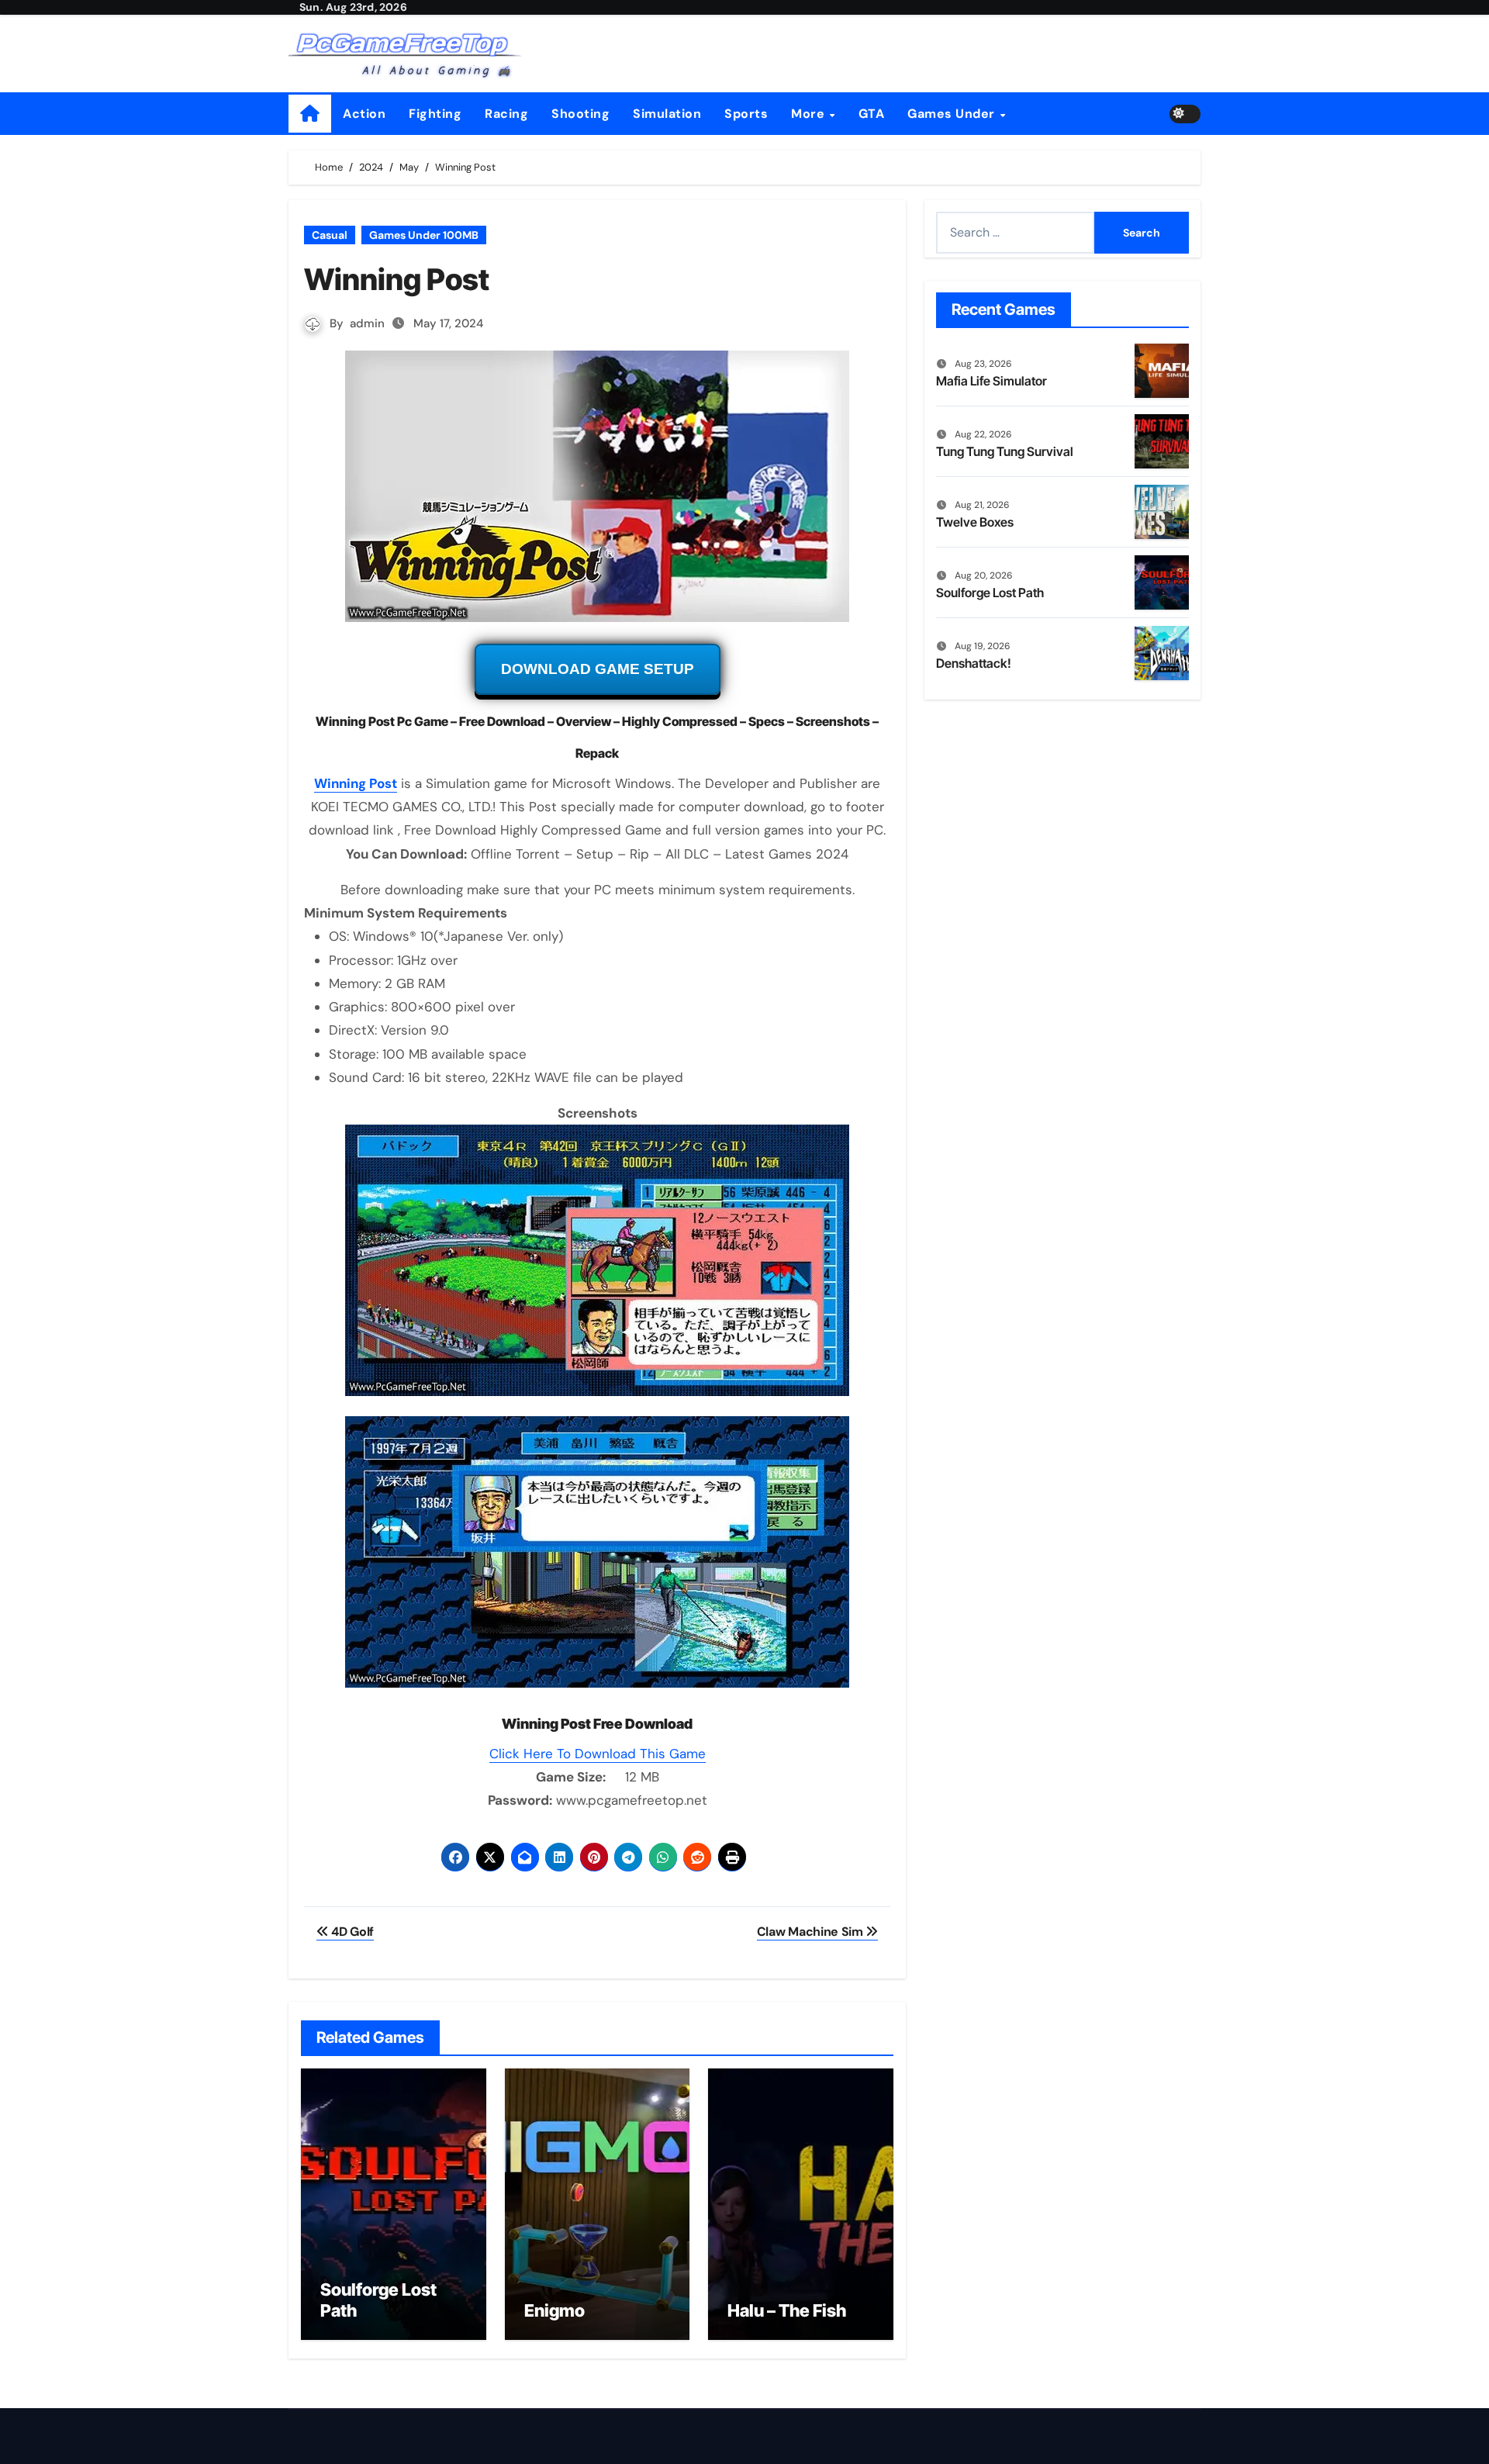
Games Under (953, 114)
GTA (872, 114)
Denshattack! (974, 663)
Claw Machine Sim (812, 1932)
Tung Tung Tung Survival (1005, 451)
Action (364, 114)
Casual (330, 235)
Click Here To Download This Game (598, 1754)
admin (367, 323)
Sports (746, 114)
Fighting (435, 114)
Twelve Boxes (975, 522)
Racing (506, 114)
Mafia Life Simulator (992, 381)
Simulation (667, 114)
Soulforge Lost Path (990, 593)
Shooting (580, 114)
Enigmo (554, 2310)
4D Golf (351, 1932)
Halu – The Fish (787, 2310)
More (810, 114)
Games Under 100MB (424, 235)
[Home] (310, 114)
